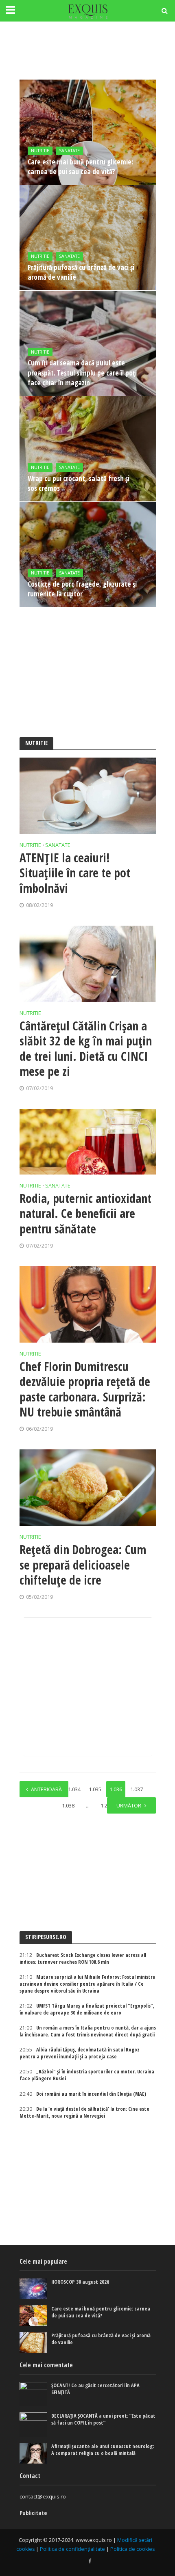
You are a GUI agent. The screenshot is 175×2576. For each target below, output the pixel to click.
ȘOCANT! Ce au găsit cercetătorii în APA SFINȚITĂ (95, 2389)
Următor (129, 1806)
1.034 (74, 1789)
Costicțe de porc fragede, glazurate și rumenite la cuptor (82, 589)
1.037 (137, 1789)
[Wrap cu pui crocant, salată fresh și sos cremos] (88, 449)
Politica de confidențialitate (72, 2549)
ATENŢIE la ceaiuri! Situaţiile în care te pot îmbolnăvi (75, 873)
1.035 (95, 1789)
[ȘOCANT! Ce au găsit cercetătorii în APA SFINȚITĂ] (34, 2394)
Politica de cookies (132, 2549)
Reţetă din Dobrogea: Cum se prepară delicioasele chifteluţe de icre (83, 1565)
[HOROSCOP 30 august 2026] (34, 2289)
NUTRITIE (40, 151)
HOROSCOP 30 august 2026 (80, 2282)
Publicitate (33, 2513)
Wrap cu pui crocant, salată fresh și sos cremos (79, 483)
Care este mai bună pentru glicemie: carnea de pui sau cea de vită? (80, 167)
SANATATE (69, 151)
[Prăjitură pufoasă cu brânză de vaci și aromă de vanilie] (88, 238)
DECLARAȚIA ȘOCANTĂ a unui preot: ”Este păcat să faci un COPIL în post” (103, 2419)
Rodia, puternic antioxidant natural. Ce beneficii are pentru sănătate (85, 1214)
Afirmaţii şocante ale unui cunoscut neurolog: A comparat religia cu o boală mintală (103, 2450)
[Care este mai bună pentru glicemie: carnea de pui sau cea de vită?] (88, 132)
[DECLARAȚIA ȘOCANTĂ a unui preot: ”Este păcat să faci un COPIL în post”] (34, 2425)
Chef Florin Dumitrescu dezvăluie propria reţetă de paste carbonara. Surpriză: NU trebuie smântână (85, 1389)
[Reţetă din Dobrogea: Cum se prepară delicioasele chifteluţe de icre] (88, 1488)
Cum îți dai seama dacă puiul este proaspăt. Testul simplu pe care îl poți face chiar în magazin (82, 372)
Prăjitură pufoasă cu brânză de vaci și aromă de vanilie (81, 272)
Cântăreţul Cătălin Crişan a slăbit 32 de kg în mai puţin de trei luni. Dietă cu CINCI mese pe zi (86, 1049)
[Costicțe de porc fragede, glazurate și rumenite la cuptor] (88, 554)
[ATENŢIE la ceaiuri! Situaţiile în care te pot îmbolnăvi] (88, 796)
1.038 (68, 1806)
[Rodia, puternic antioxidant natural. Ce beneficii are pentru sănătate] (88, 1142)
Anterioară (46, 1789)
